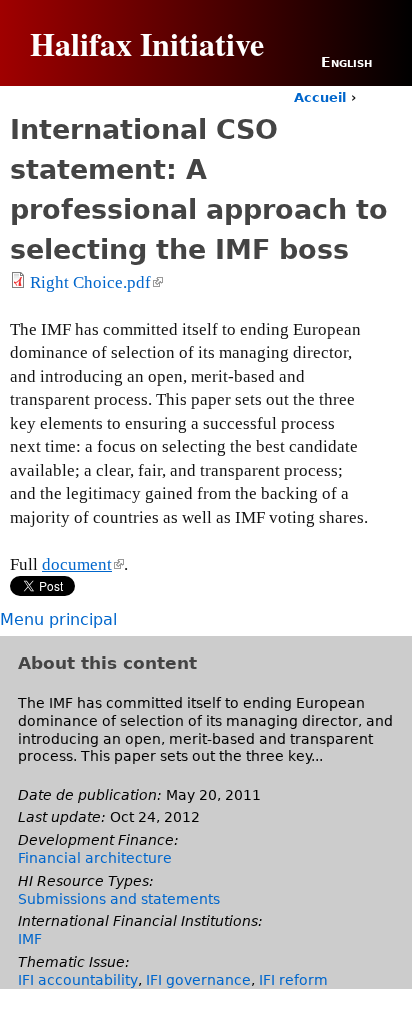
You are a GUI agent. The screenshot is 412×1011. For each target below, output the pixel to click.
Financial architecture (95, 858)
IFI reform (293, 980)
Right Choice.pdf (95, 282)
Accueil (320, 97)
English (346, 62)
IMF (30, 939)
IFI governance (198, 980)
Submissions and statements (119, 899)
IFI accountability (78, 980)
